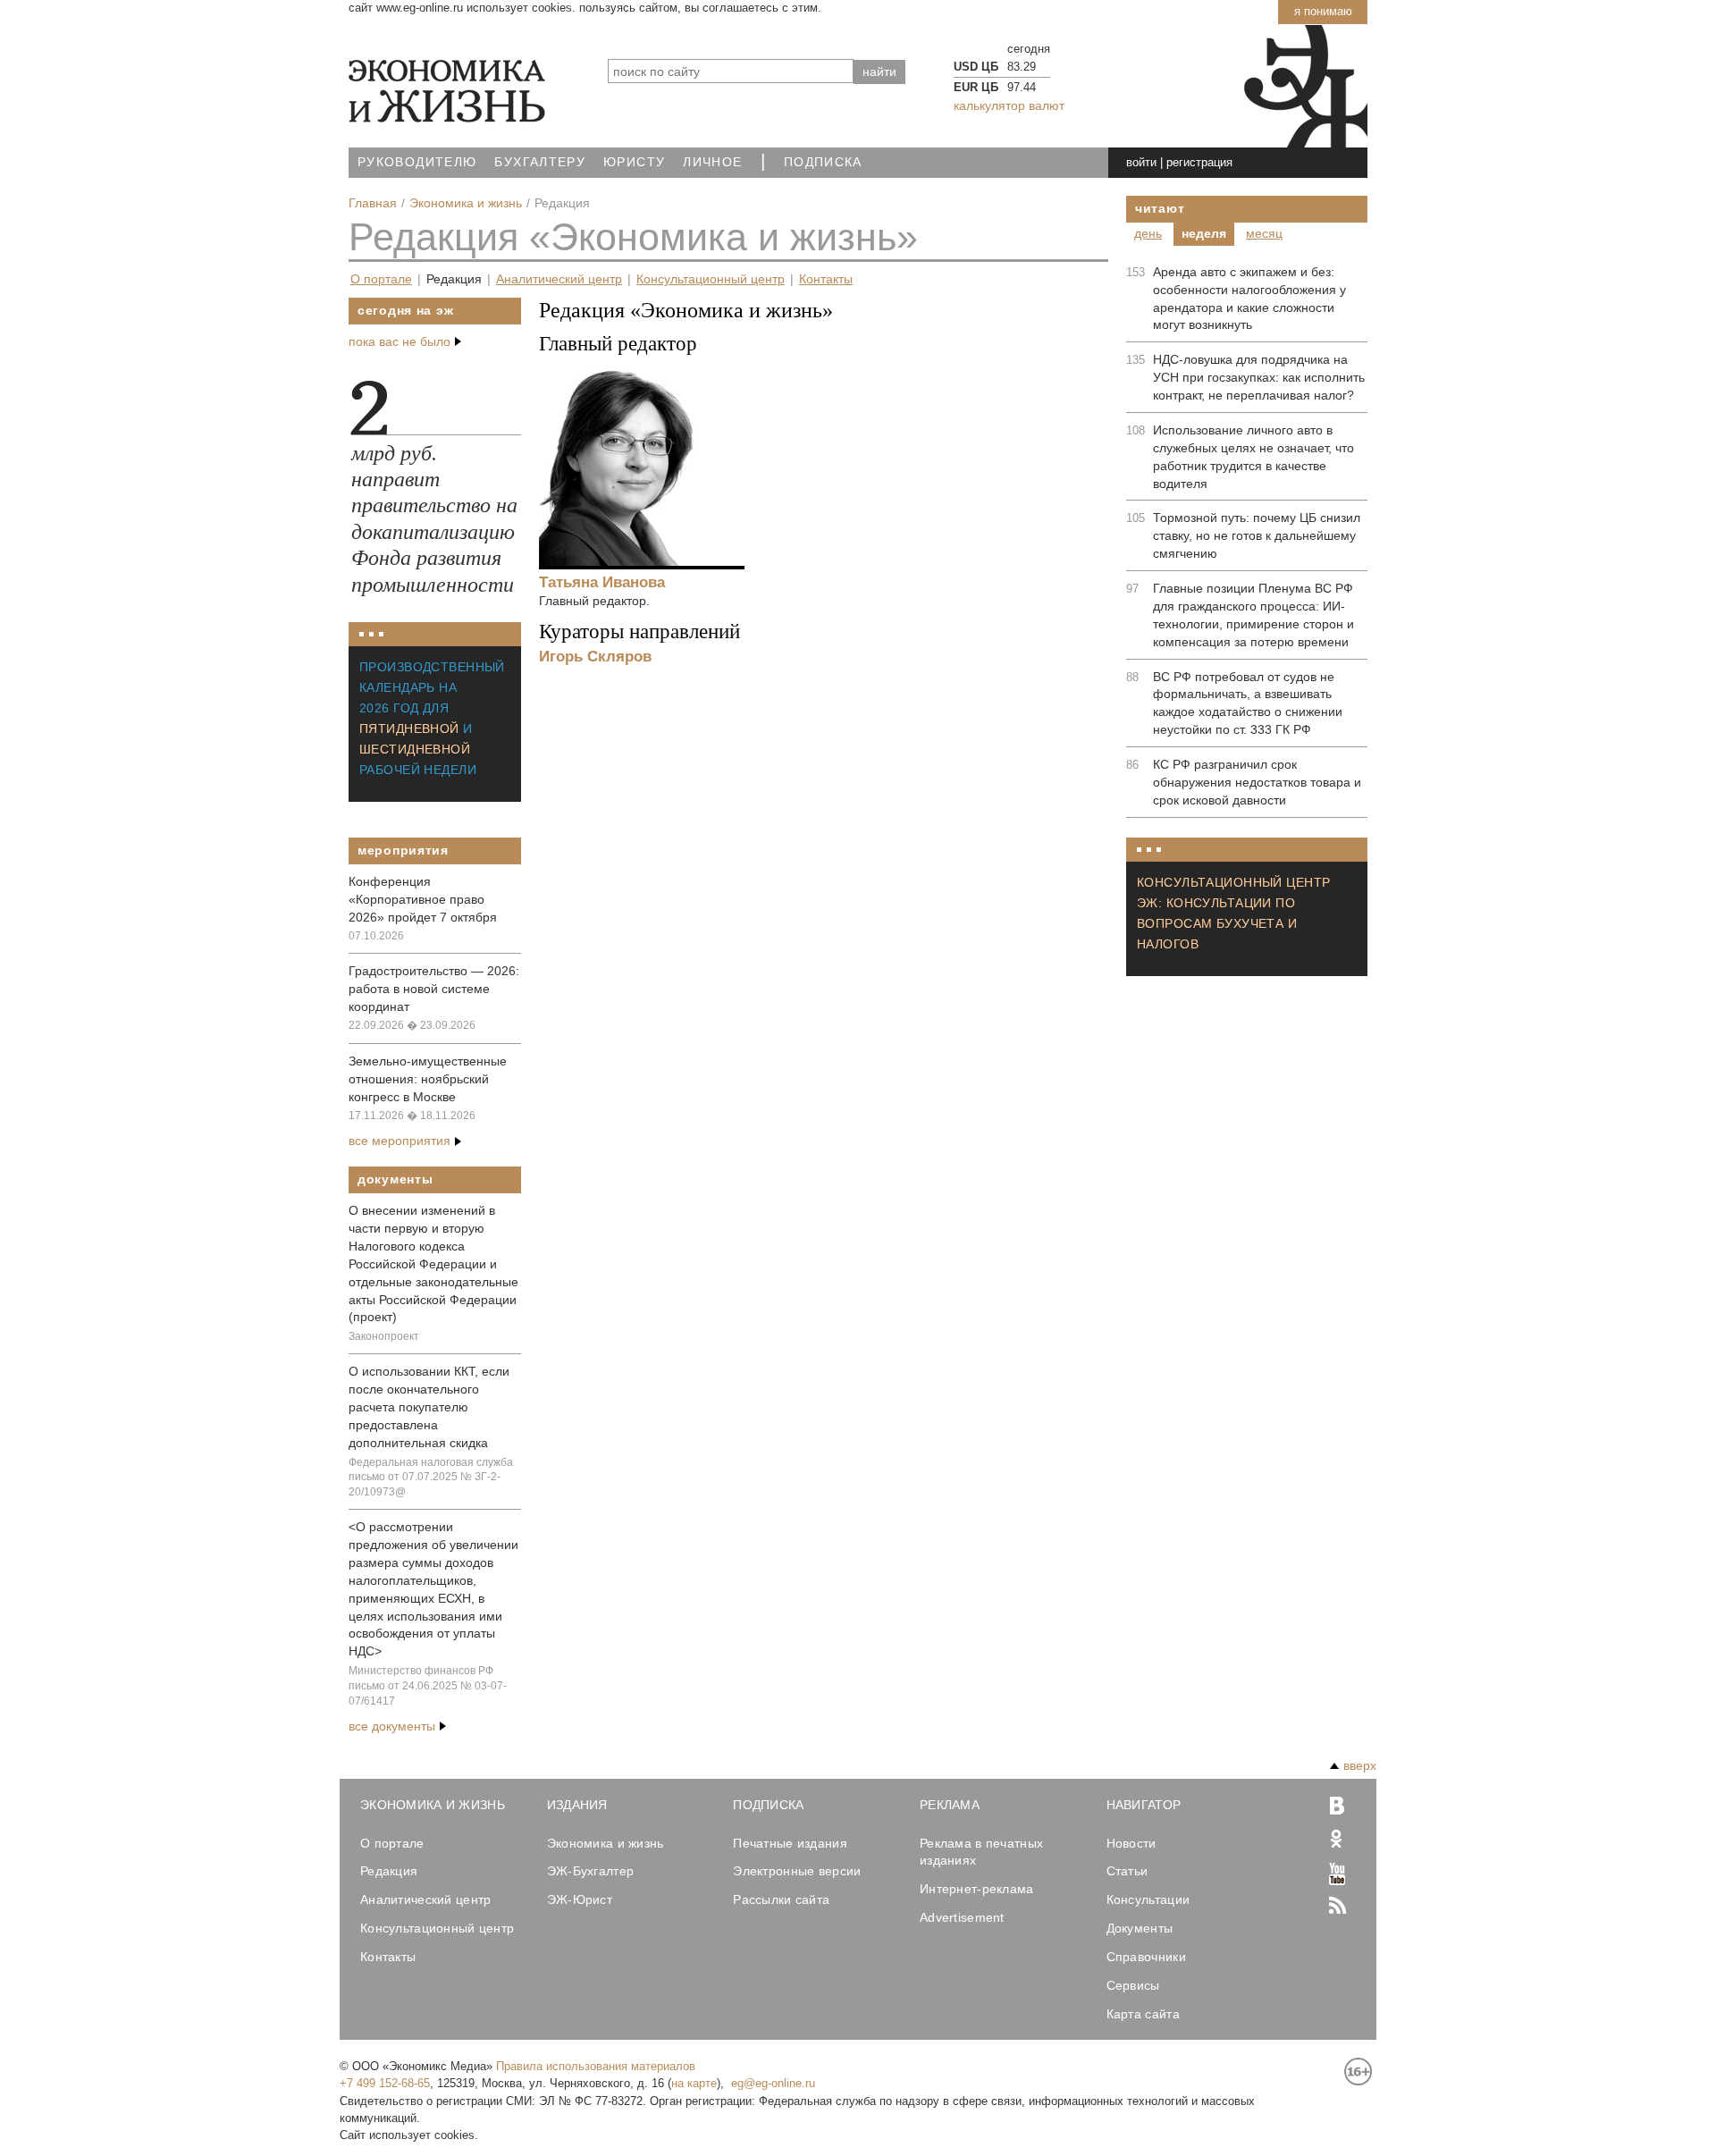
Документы (395, 1179)
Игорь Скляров (595, 656)
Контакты (826, 279)
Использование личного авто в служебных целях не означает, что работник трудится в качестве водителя (1253, 457)
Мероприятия (403, 850)
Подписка (823, 162)
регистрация (1199, 162)
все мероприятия (400, 1141)
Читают (1160, 208)
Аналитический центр (559, 279)
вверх (1360, 1765)
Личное (712, 162)
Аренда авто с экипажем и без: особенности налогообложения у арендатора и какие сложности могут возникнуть (1249, 299)
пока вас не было (400, 341)
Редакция (454, 279)
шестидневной (415, 749)
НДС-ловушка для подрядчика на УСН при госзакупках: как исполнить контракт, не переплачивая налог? (1259, 377)
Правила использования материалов (596, 2066)
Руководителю (417, 162)
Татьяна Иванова (602, 582)
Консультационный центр (711, 279)
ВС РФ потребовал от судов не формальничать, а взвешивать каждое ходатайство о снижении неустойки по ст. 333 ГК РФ (1248, 703)
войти (1141, 162)
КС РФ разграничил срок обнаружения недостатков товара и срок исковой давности (1257, 782)
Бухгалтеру (540, 162)
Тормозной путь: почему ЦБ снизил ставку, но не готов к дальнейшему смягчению (1257, 535)
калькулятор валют (1009, 105)
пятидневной (409, 728)
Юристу (634, 162)
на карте (694, 2083)
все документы (392, 1726)
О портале (381, 279)
